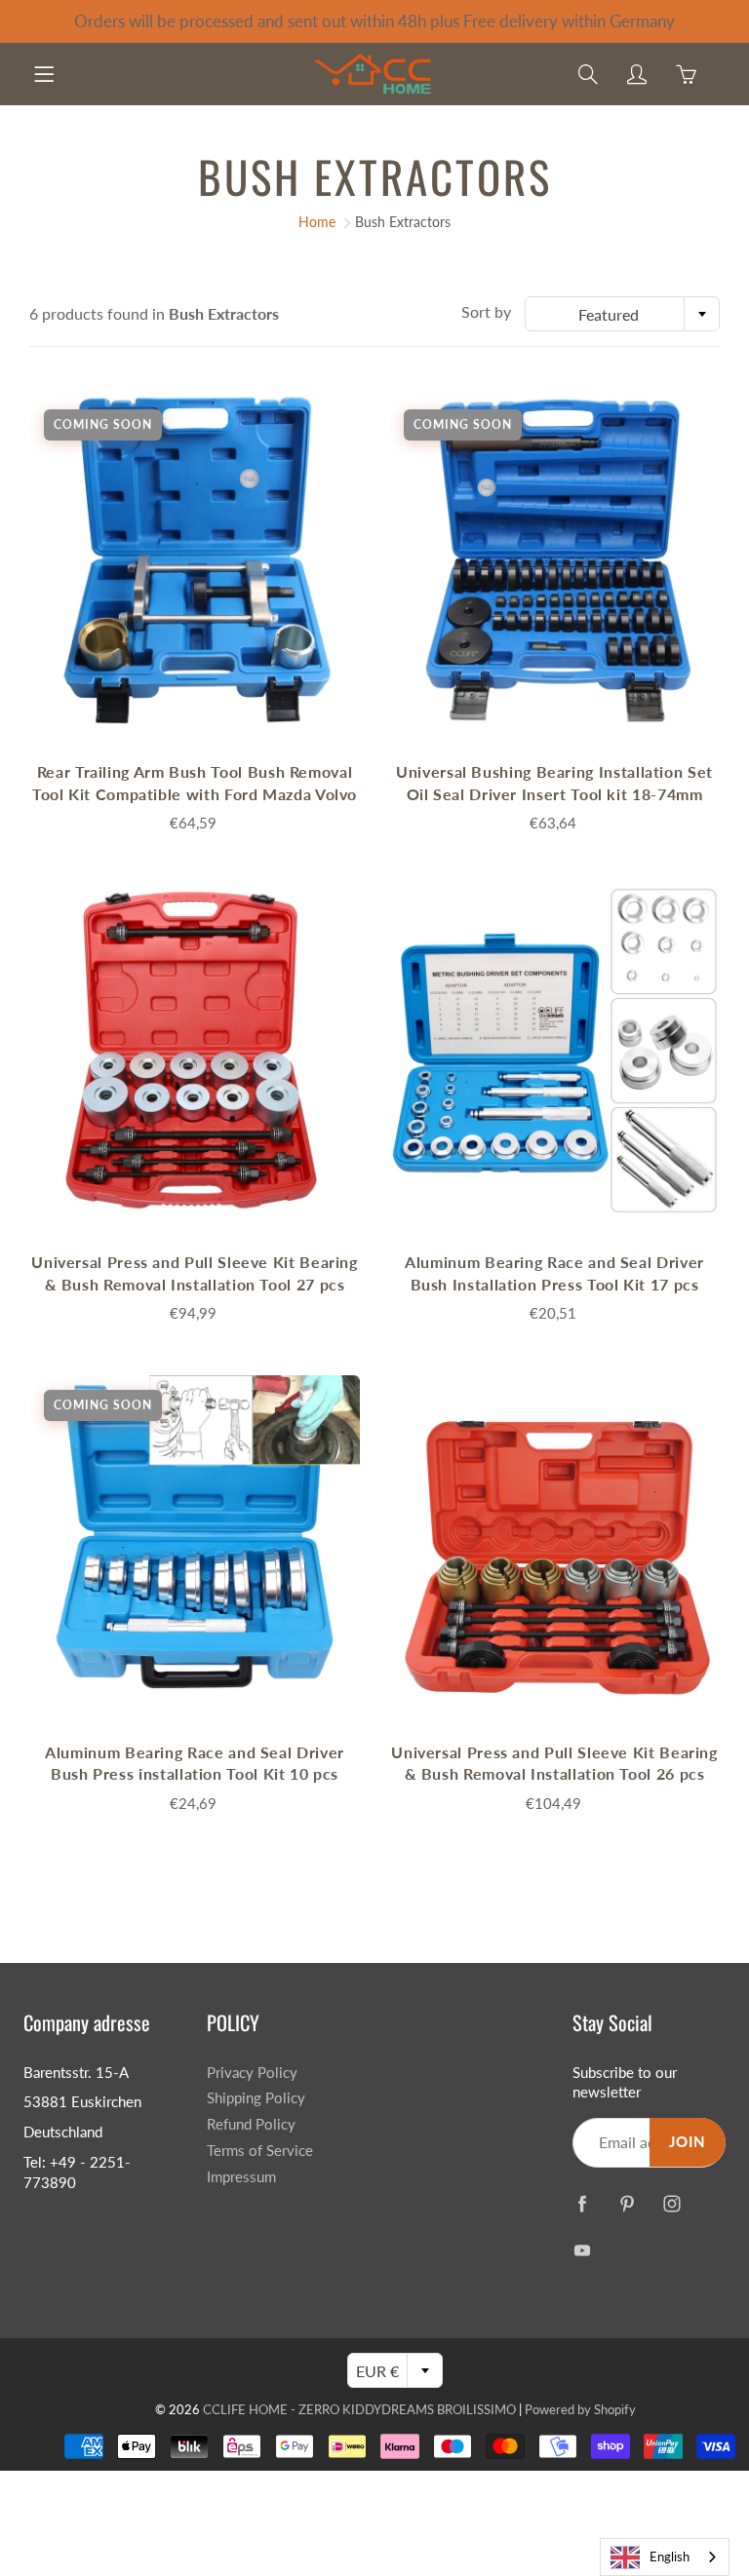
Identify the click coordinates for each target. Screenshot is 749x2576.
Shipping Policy (256, 2098)
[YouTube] (583, 2251)
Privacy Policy (252, 2073)
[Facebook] (583, 2204)
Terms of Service (260, 2151)
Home (317, 222)
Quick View (195, 560)
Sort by (486, 311)
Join (688, 2142)
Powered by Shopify (580, 2409)
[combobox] (622, 314)
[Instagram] (672, 2204)
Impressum (241, 2177)
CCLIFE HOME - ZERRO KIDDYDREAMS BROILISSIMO (359, 2409)
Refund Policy (251, 2124)
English (670, 2557)
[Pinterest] (628, 2204)
